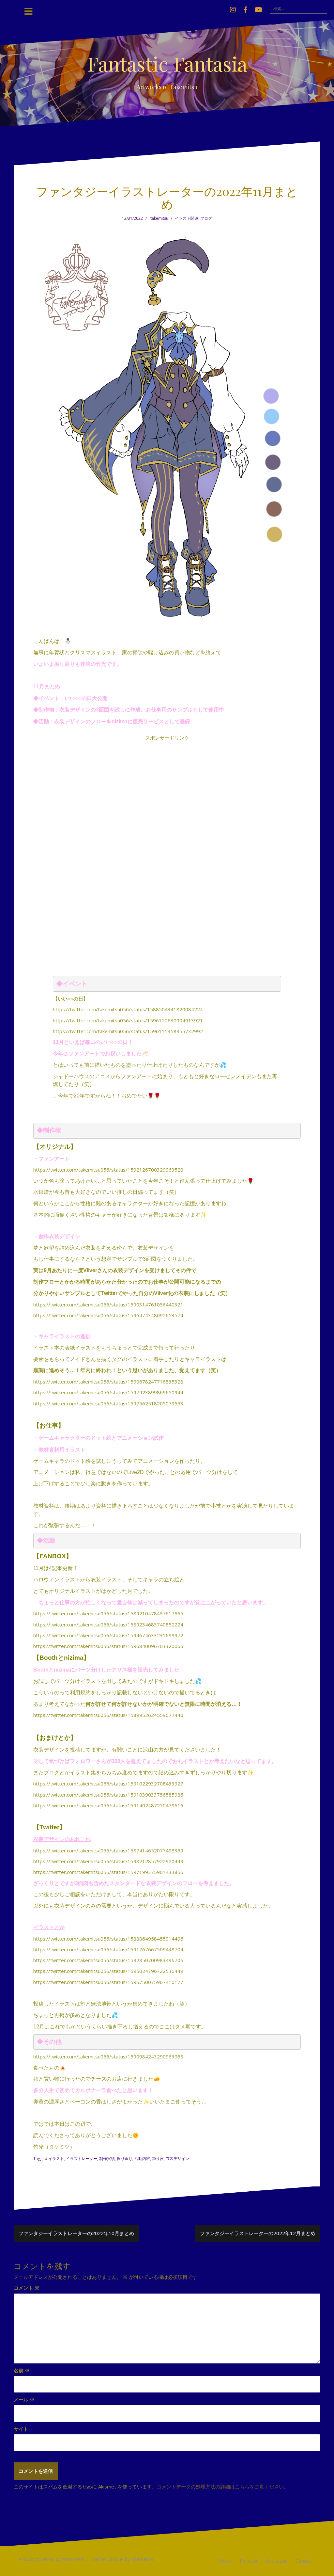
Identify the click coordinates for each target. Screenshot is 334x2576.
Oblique (116, 2559)
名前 (22, 2370)
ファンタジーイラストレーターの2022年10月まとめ (76, 2233)
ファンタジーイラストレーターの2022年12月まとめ (258, 2233)
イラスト (56, 2159)
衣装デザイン (177, 2159)
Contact (304, 2561)
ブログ (206, 218)
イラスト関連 (187, 218)
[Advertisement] (167, 840)
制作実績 (107, 2159)
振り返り (125, 2159)
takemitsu (159, 218)
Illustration (277, 2561)
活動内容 (142, 2159)
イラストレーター (82, 2159)
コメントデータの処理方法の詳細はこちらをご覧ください (220, 2487)
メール (24, 2399)
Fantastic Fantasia (167, 63)
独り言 (158, 2159)
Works (225, 2561)
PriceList (249, 2561)
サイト (21, 2429)
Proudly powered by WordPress (52, 2559)
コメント (27, 2288)
